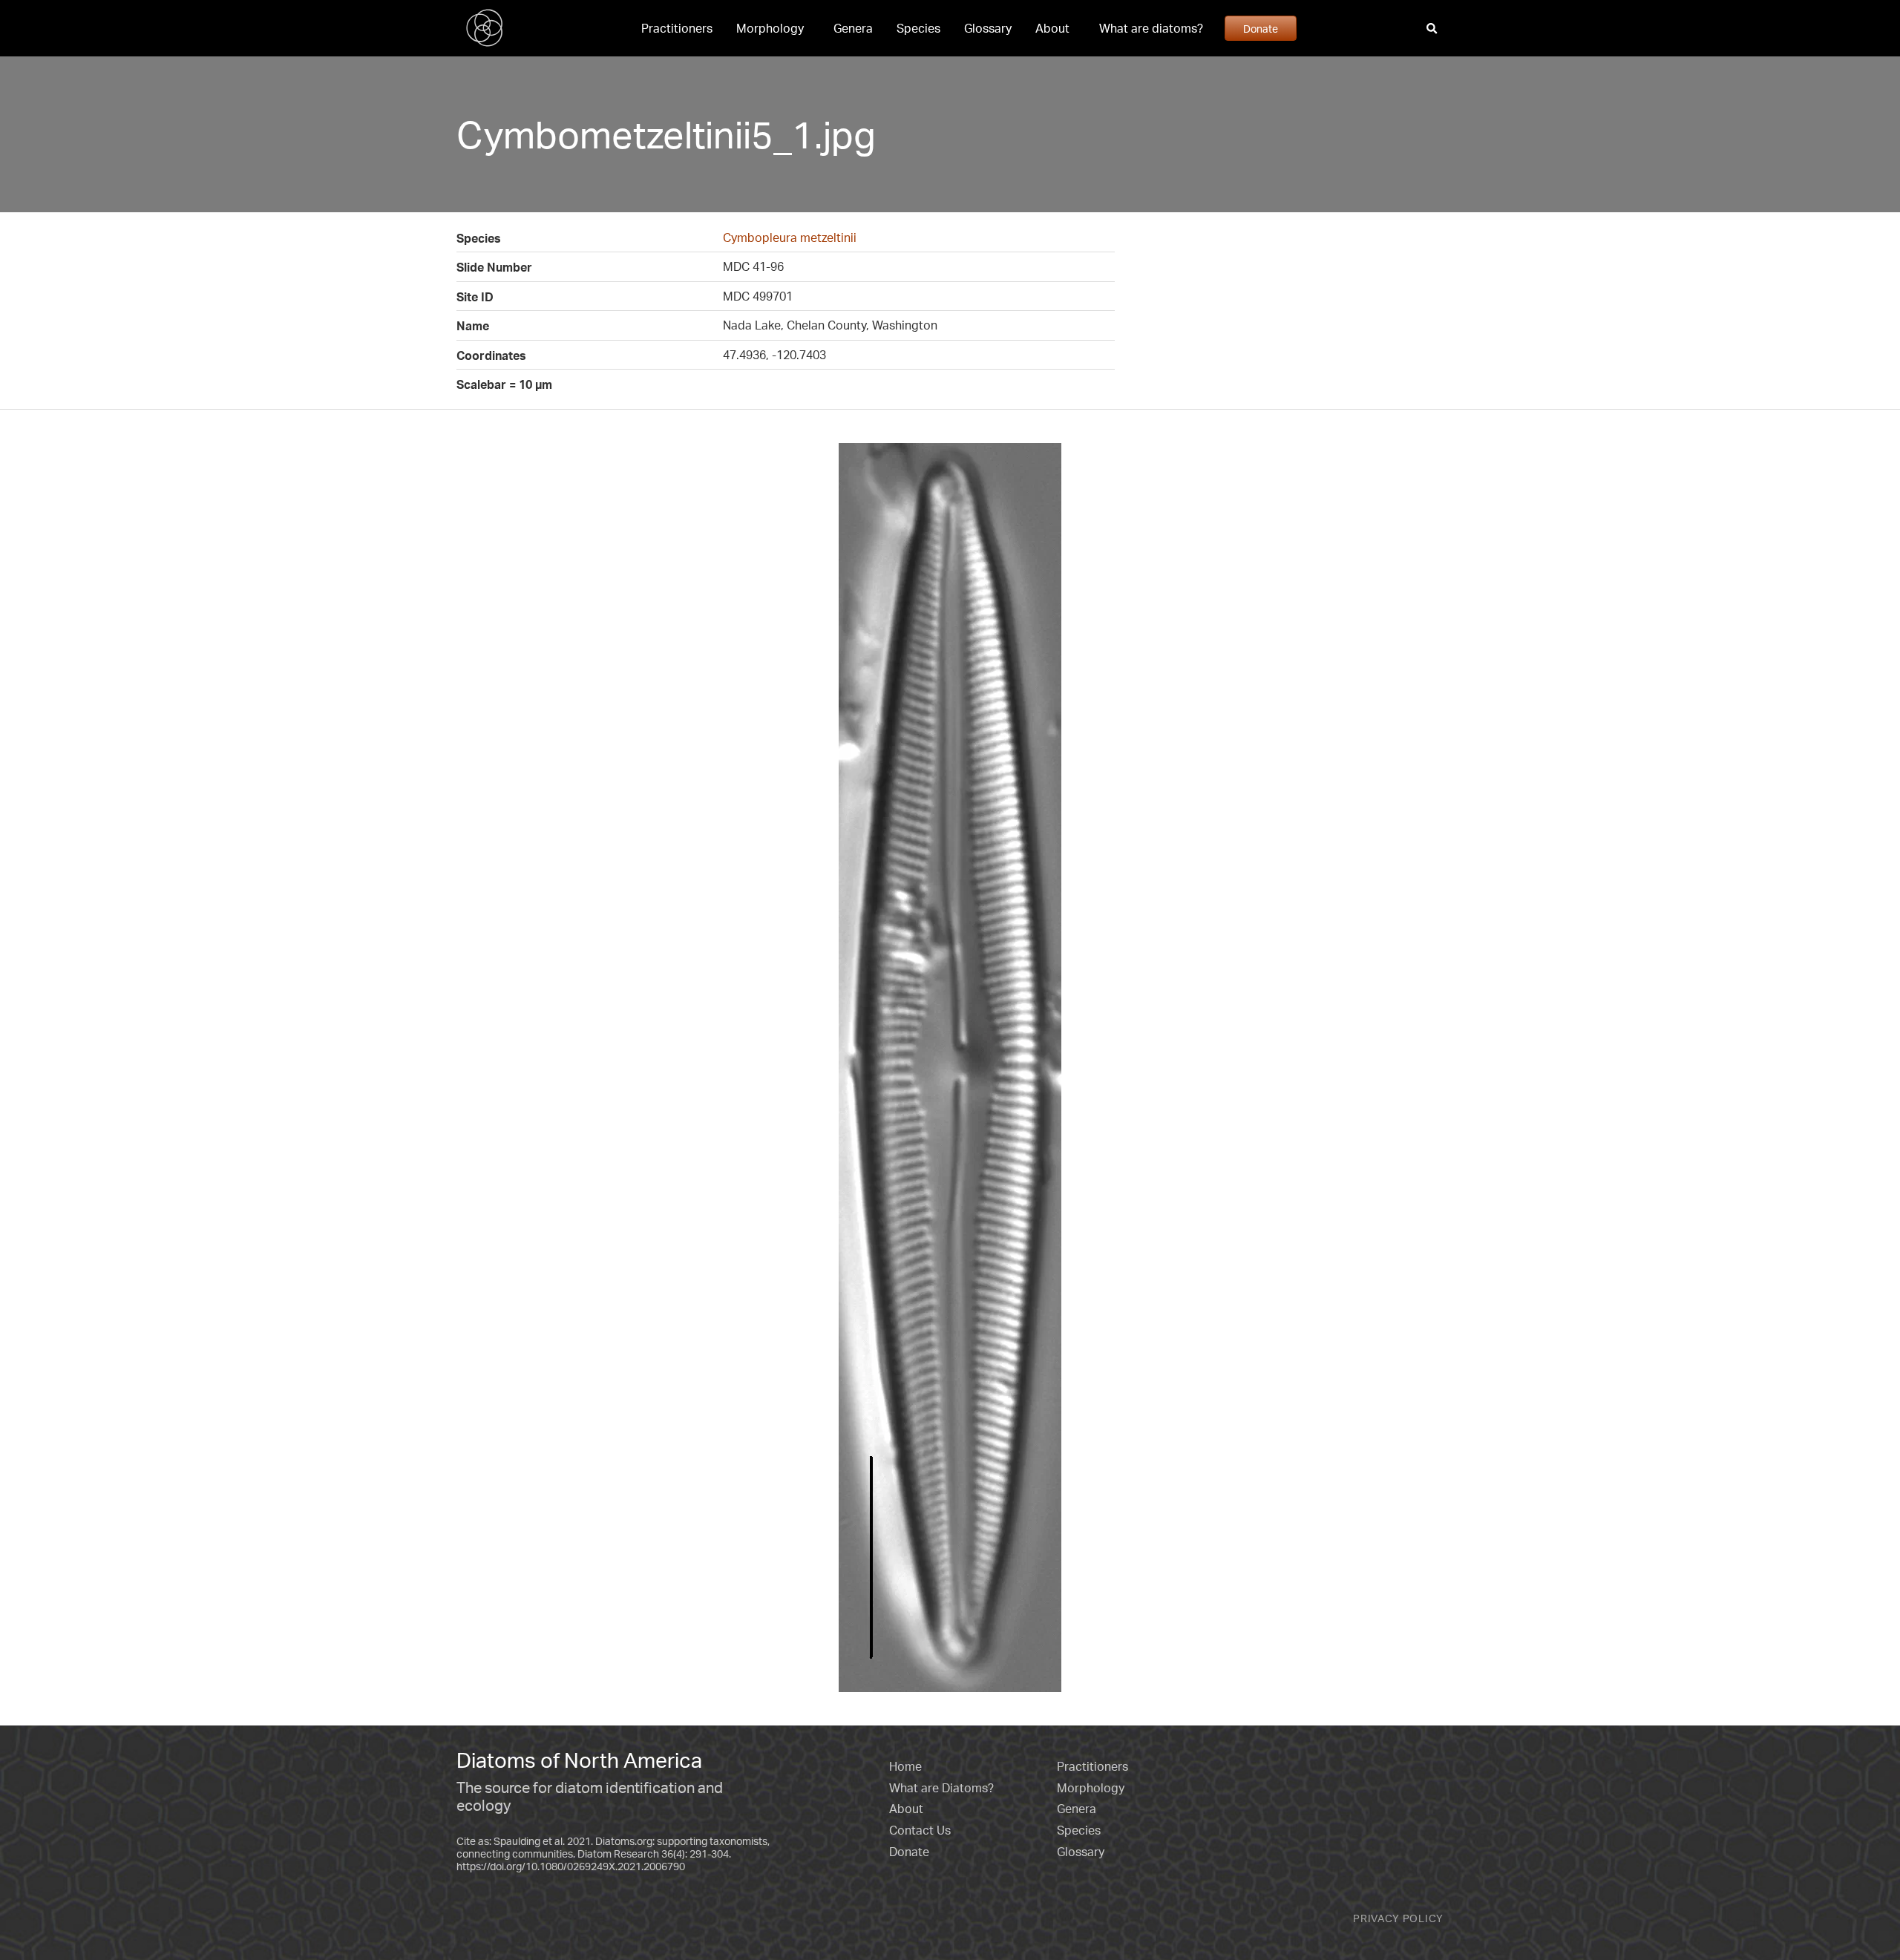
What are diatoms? (1151, 28)
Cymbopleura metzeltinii (790, 237)
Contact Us (920, 1830)
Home (905, 1766)
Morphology (770, 28)
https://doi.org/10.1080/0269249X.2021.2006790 (571, 1866)
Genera (853, 28)
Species (918, 28)
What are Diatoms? (941, 1788)
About (1052, 28)
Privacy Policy (1398, 1918)
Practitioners (677, 28)
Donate (1261, 28)
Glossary (988, 28)
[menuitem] (677, 28)
